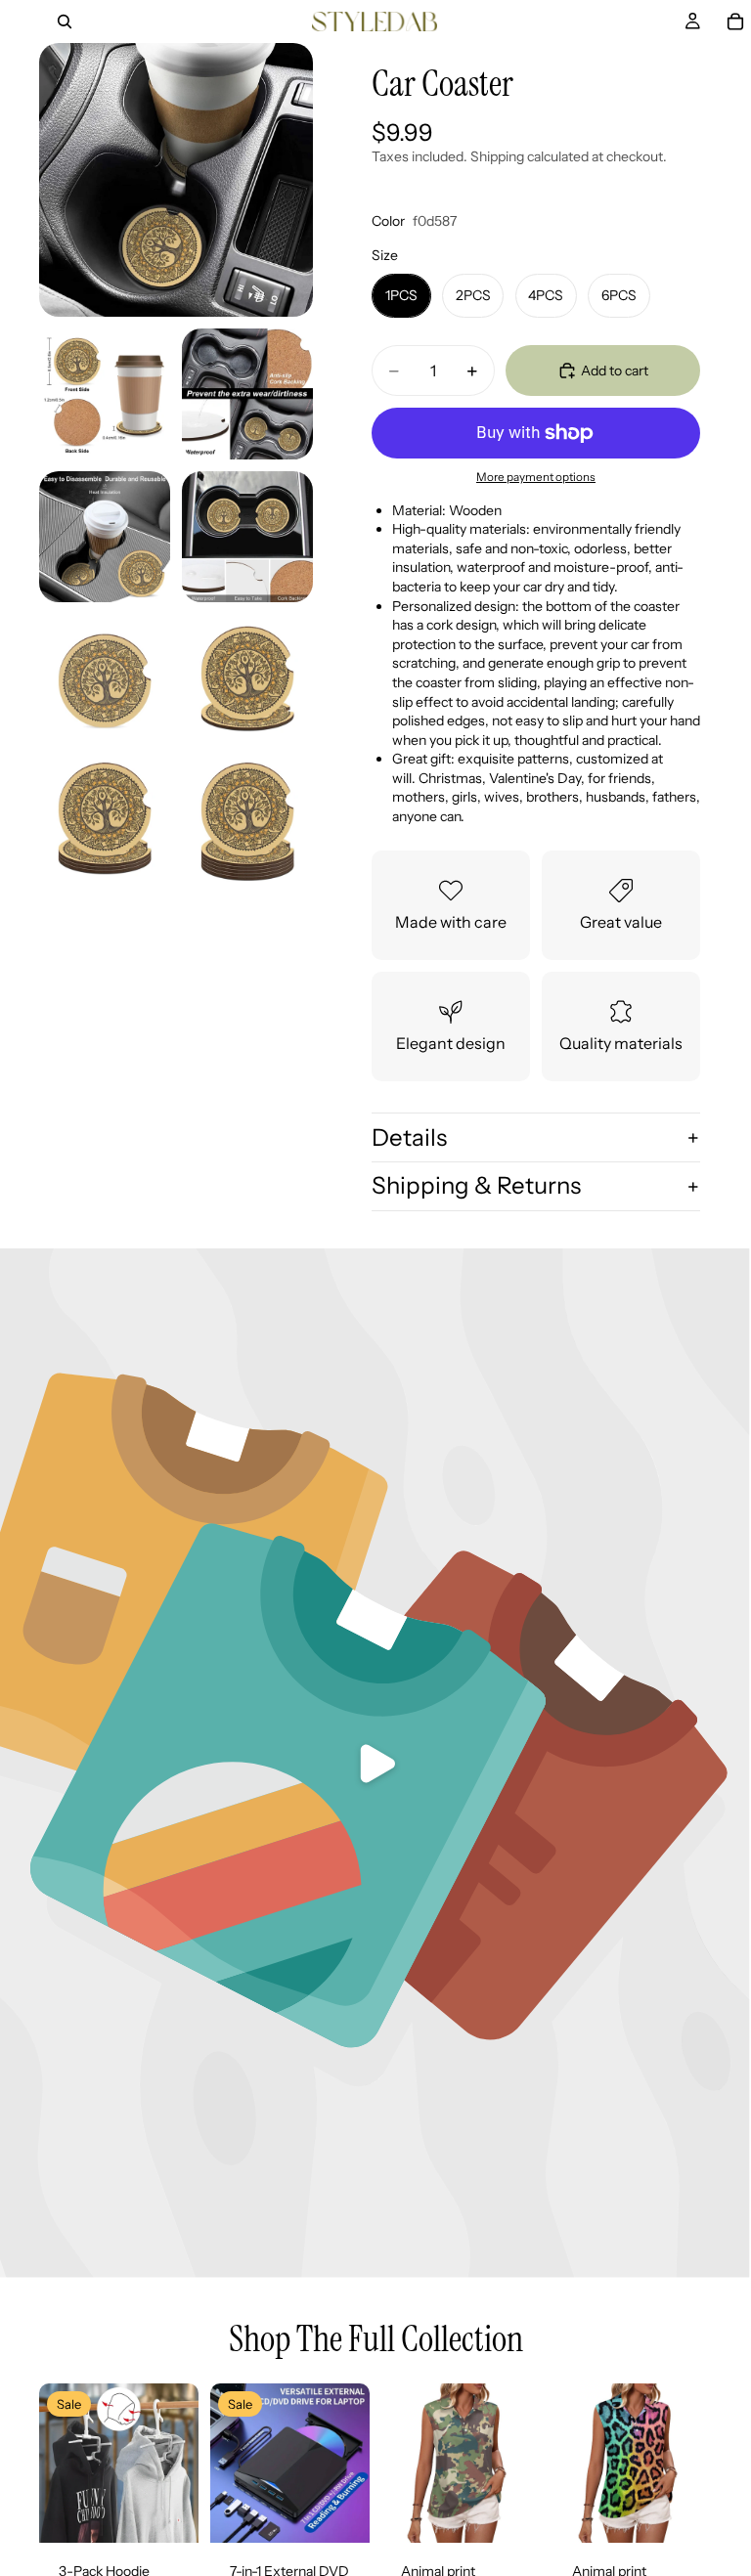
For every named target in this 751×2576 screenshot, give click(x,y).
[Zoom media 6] (105, 679)
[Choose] (510, 2512)
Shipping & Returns (476, 1185)
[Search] (65, 22)
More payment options (536, 477)
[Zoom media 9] (247, 822)
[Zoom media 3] (247, 394)
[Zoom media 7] (247, 679)
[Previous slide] (61, 2463)
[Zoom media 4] (105, 537)
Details (409, 1137)
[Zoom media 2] (105, 394)
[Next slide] (177, 2463)
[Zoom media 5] (247, 537)
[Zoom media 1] (176, 180)
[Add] (168, 2512)
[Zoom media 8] (105, 822)
